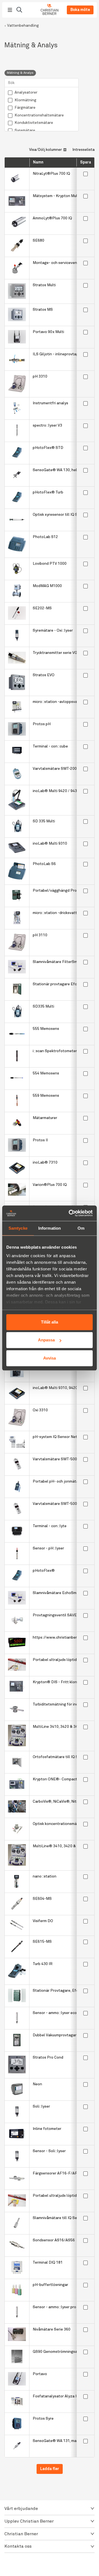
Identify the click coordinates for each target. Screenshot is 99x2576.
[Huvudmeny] (10, 10)
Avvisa (50, 1358)
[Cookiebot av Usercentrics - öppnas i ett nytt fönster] (70, 1213)
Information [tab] (50, 1228)
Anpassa (46, 1340)
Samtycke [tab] (18, 1228)
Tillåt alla (50, 1322)
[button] (50, 2509)
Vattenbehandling (23, 26)
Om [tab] (81, 1228)
